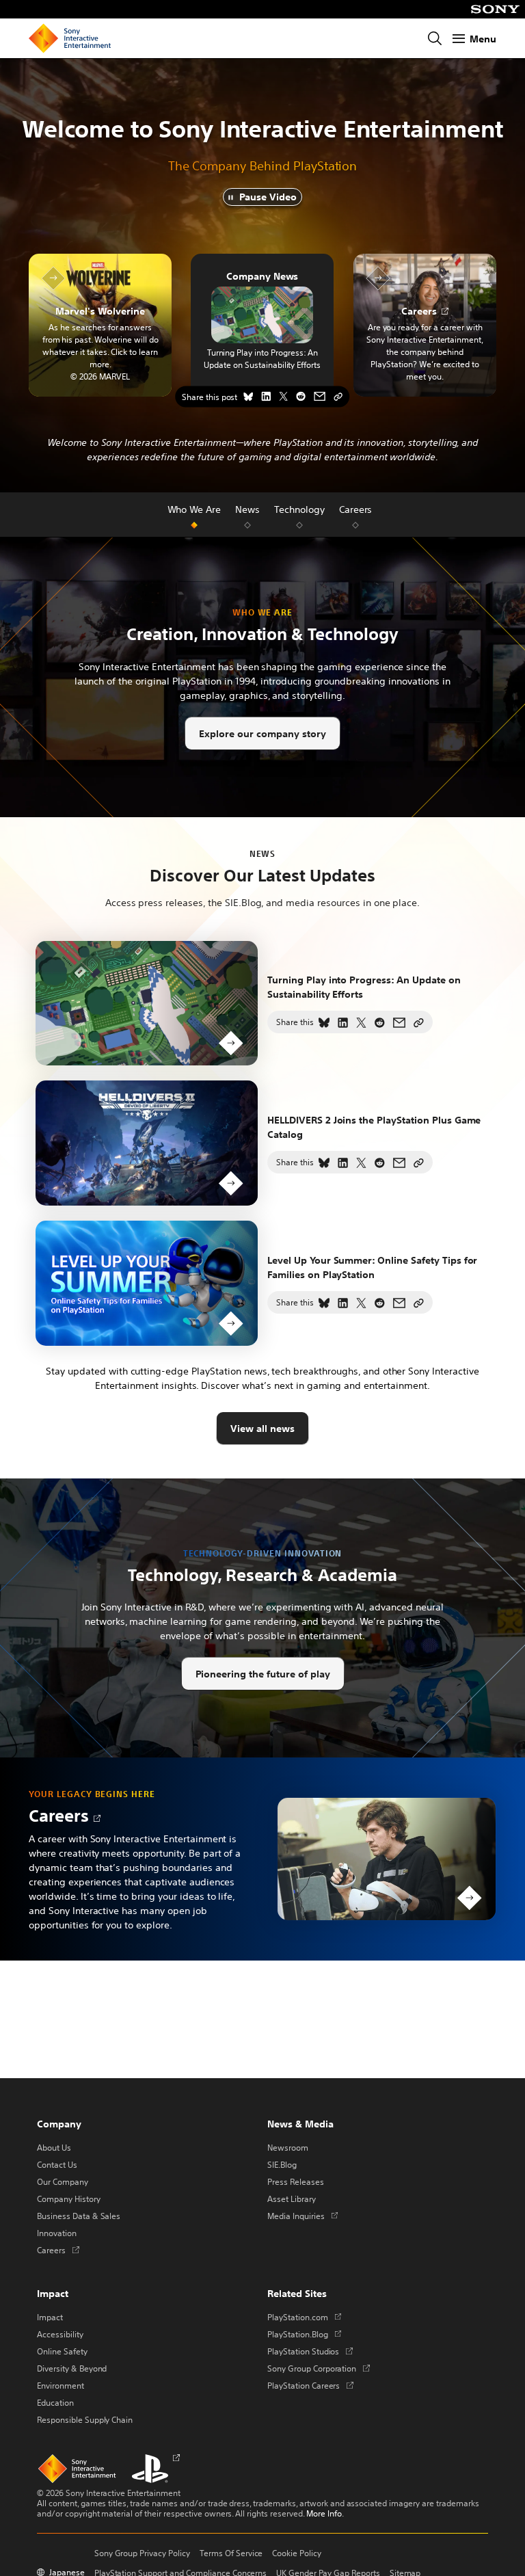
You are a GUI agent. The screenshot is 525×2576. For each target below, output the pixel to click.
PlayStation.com (304, 2317)
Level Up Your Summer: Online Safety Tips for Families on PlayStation (372, 1267)
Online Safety (62, 2351)
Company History (69, 2199)
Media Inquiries (302, 2216)
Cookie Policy (297, 2553)
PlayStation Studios (310, 2351)
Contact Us (57, 2164)
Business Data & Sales (79, 2216)
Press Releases (296, 2181)
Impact (50, 2317)
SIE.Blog (282, 2164)
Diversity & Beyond (72, 2368)
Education (55, 2402)
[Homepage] (70, 38)
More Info (324, 2513)
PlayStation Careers (310, 2385)
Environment (60, 2385)
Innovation (57, 2233)
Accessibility (60, 2334)
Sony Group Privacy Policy (142, 2553)
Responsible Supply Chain (85, 2419)
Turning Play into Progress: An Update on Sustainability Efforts (262, 358)
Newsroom (288, 2147)
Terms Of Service (231, 2553)
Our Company (63, 2181)
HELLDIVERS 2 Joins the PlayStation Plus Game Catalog (374, 1127)
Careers (59, 1815)
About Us (54, 2147)
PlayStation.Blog (304, 2334)
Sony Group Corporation (319, 2368)
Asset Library (292, 2199)
